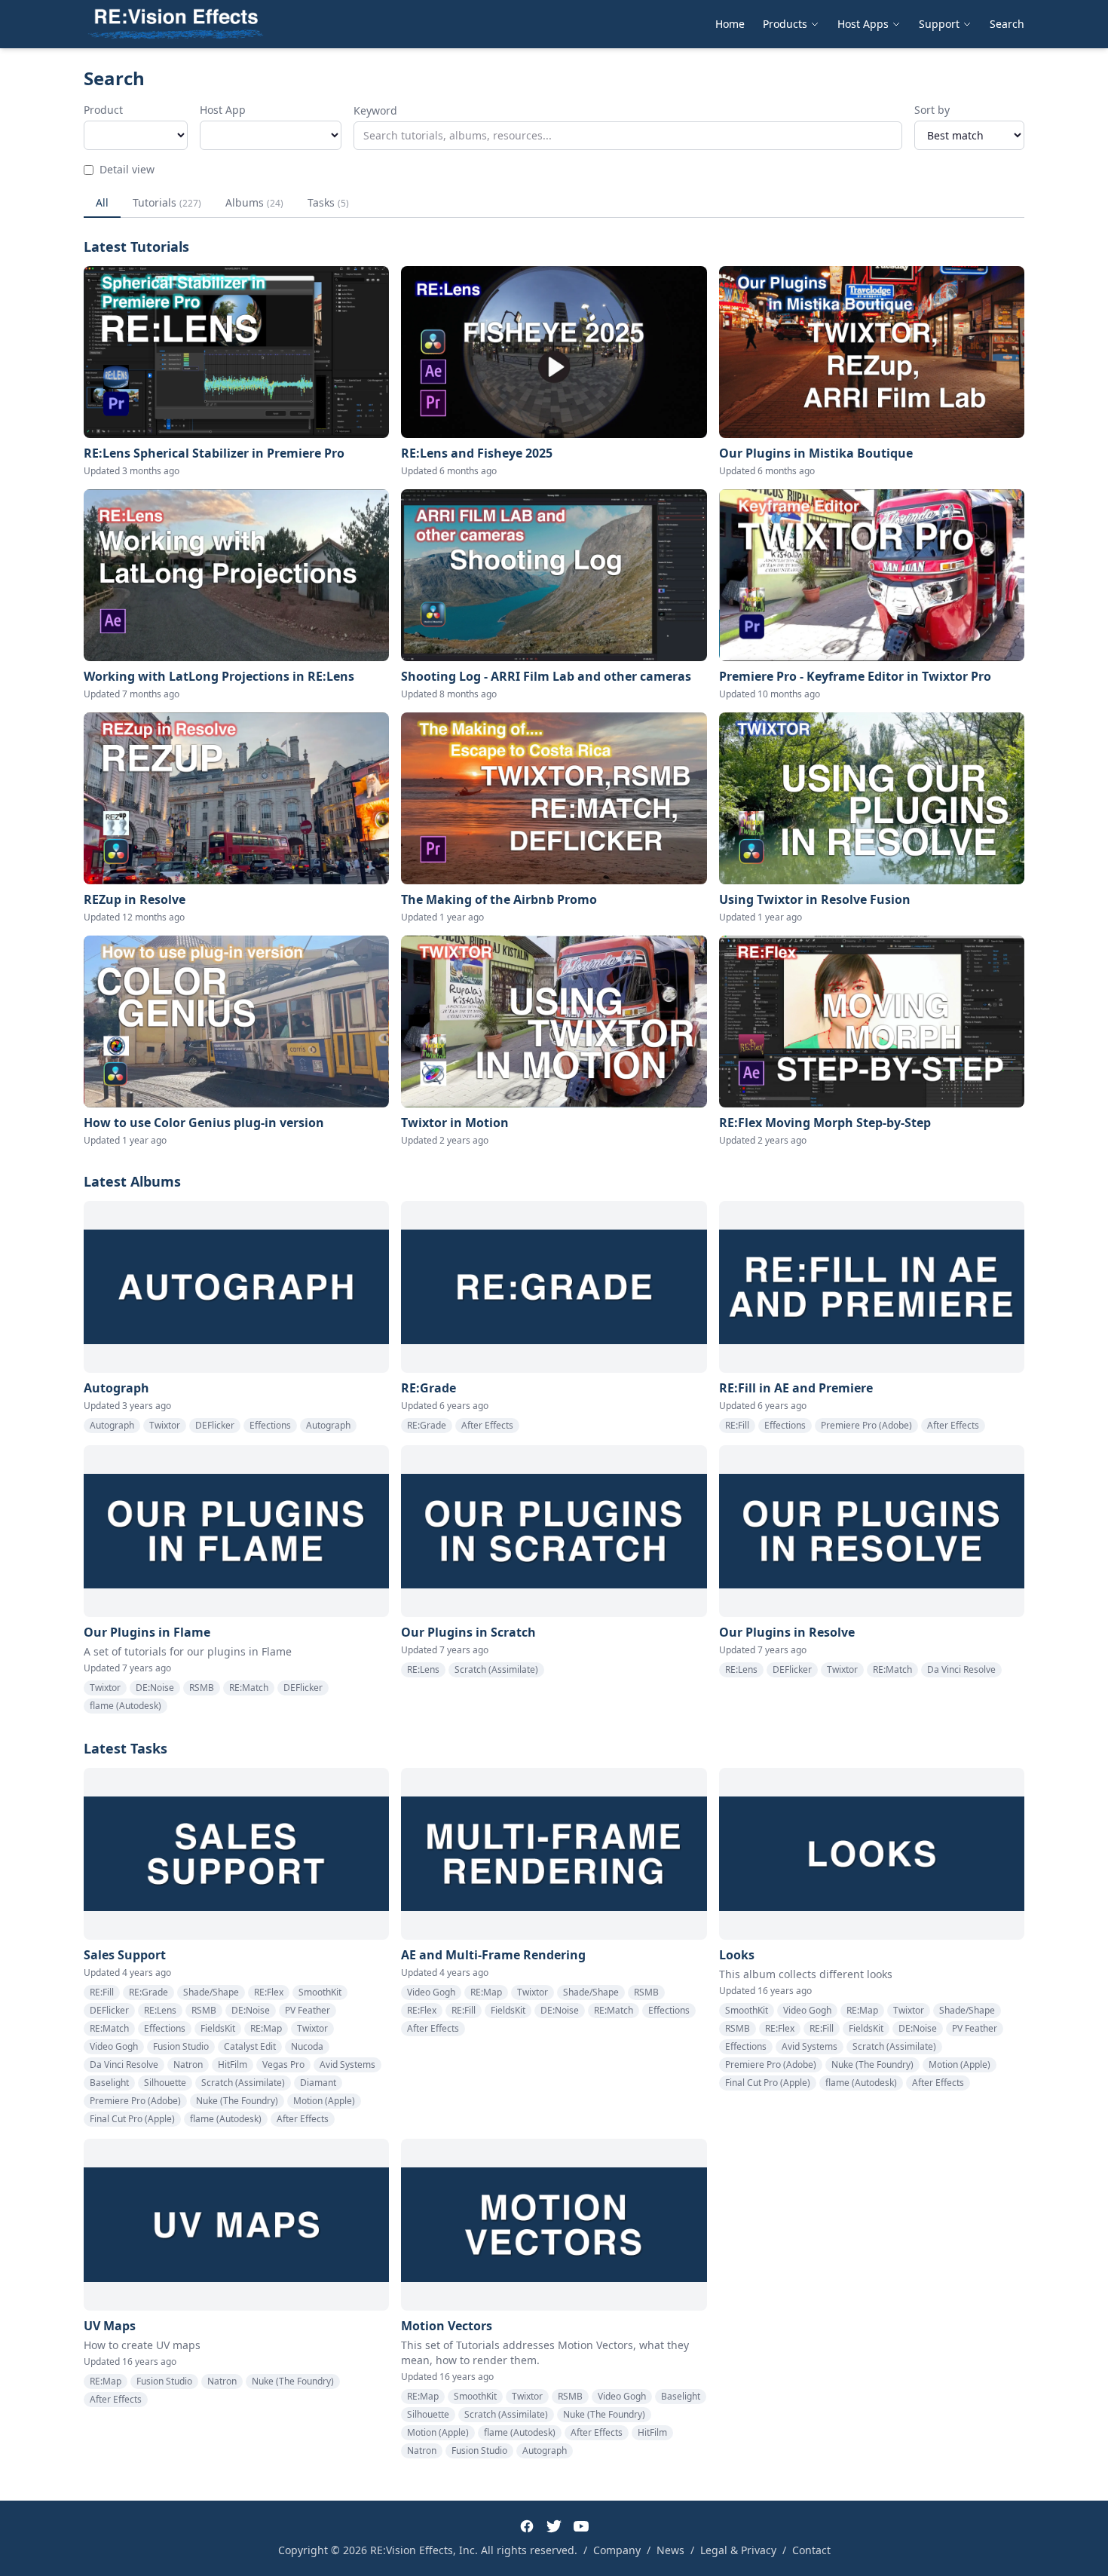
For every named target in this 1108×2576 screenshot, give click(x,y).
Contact (811, 2550)
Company (617, 2550)
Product (103, 110)
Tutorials (167, 202)
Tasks (328, 202)
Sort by (932, 110)
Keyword (375, 110)
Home (730, 24)
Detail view (127, 169)
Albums (254, 202)
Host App (223, 110)
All (102, 202)
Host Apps (863, 24)
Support (939, 24)
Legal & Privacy (738, 2550)
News (670, 2550)
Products (785, 24)
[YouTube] (581, 2526)
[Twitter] (554, 2526)
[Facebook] (527, 2526)
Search (1007, 24)
